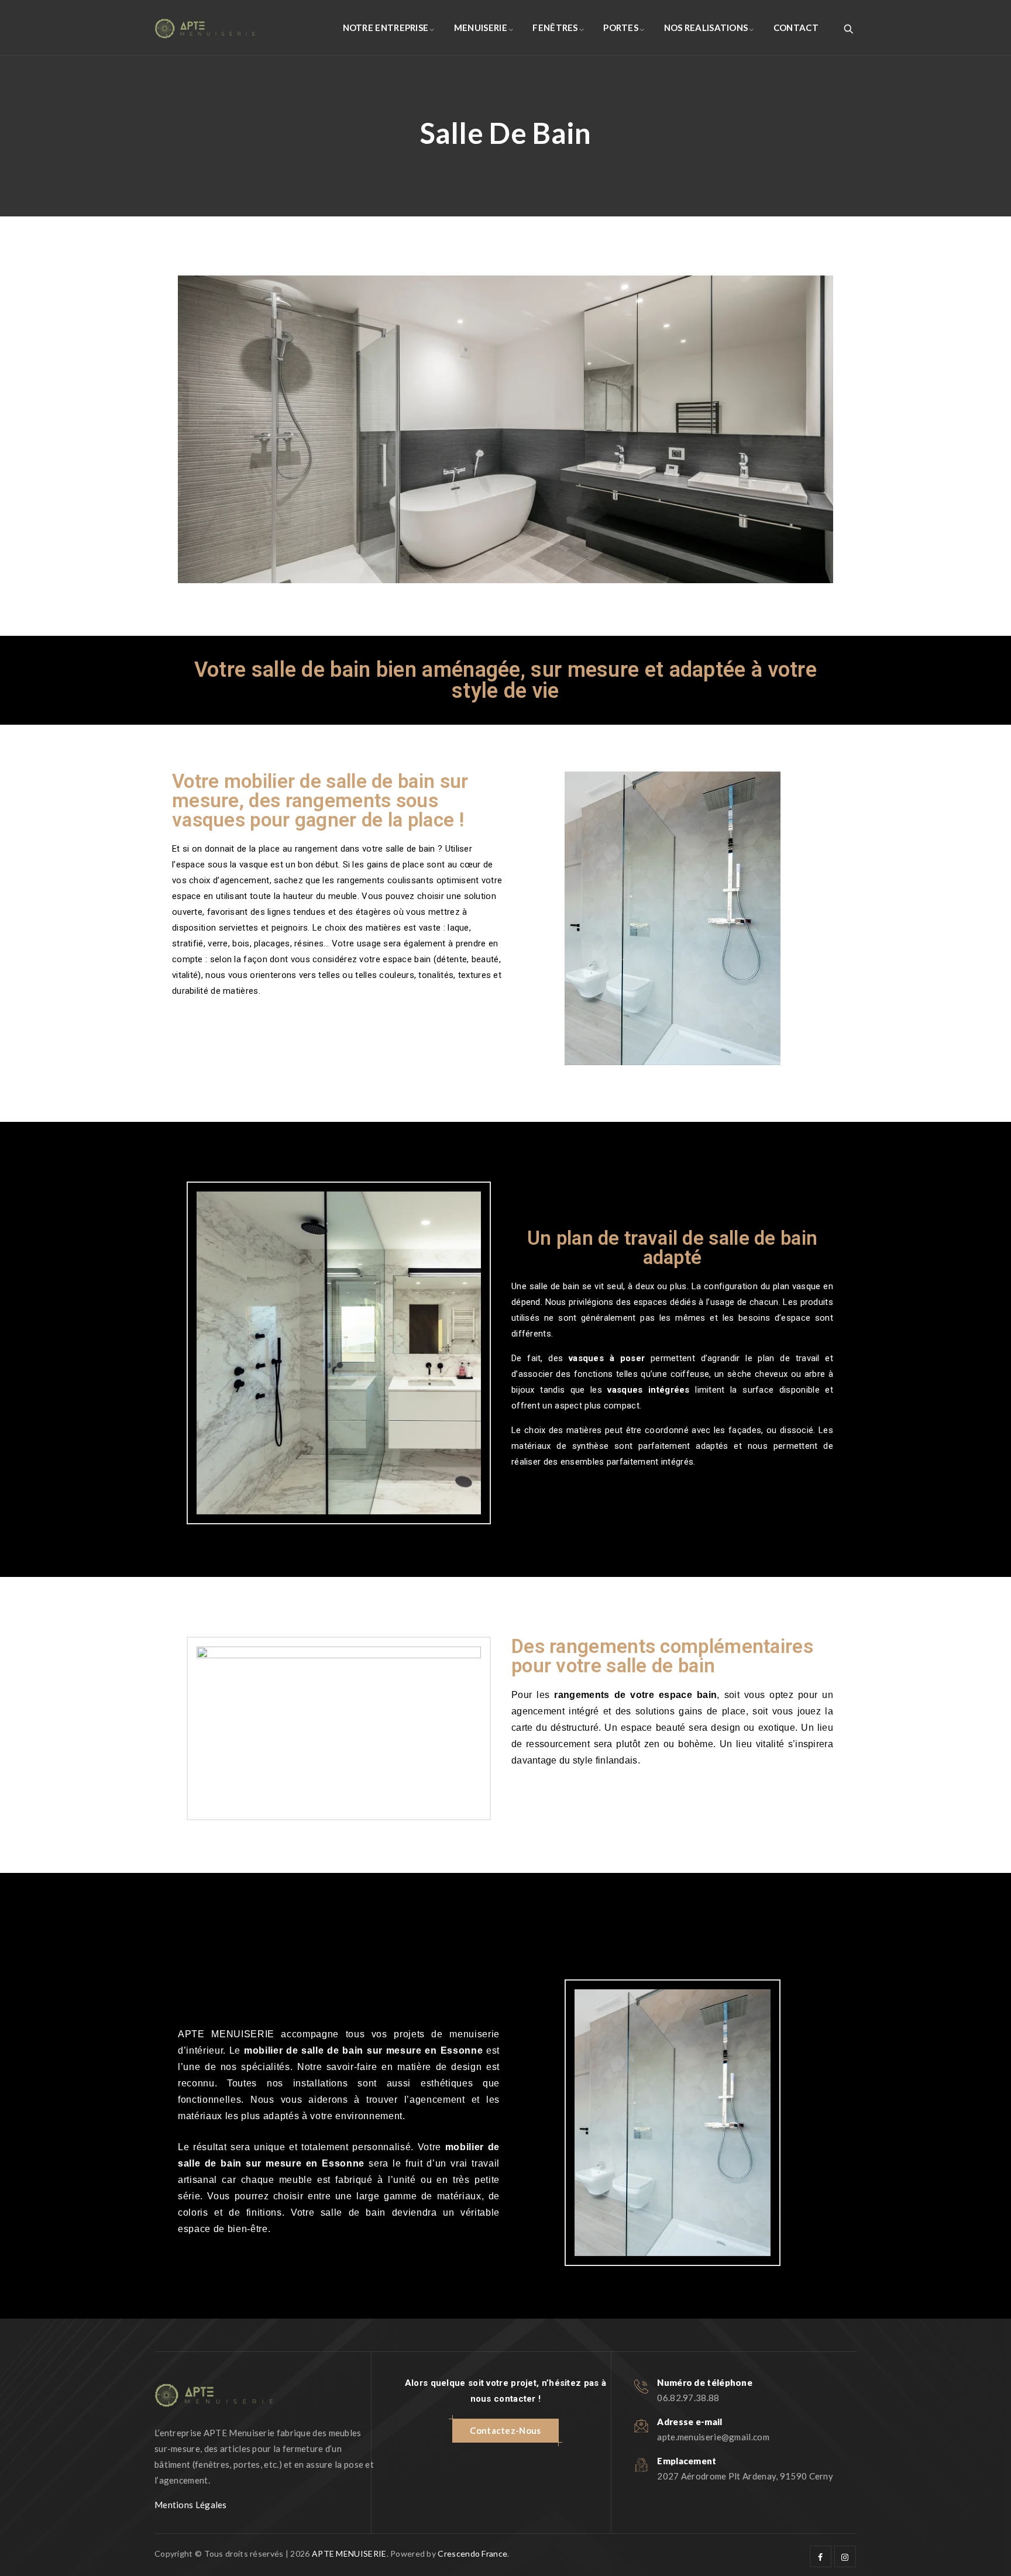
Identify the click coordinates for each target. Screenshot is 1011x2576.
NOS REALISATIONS (706, 27)
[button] (505, 2431)
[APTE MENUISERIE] (205, 28)
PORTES (621, 27)
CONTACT (796, 27)
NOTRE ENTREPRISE (386, 27)
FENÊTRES (555, 27)
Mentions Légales (191, 2505)
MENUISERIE (481, 27)
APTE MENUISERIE (349, 2553)
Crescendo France (472, 2553)
